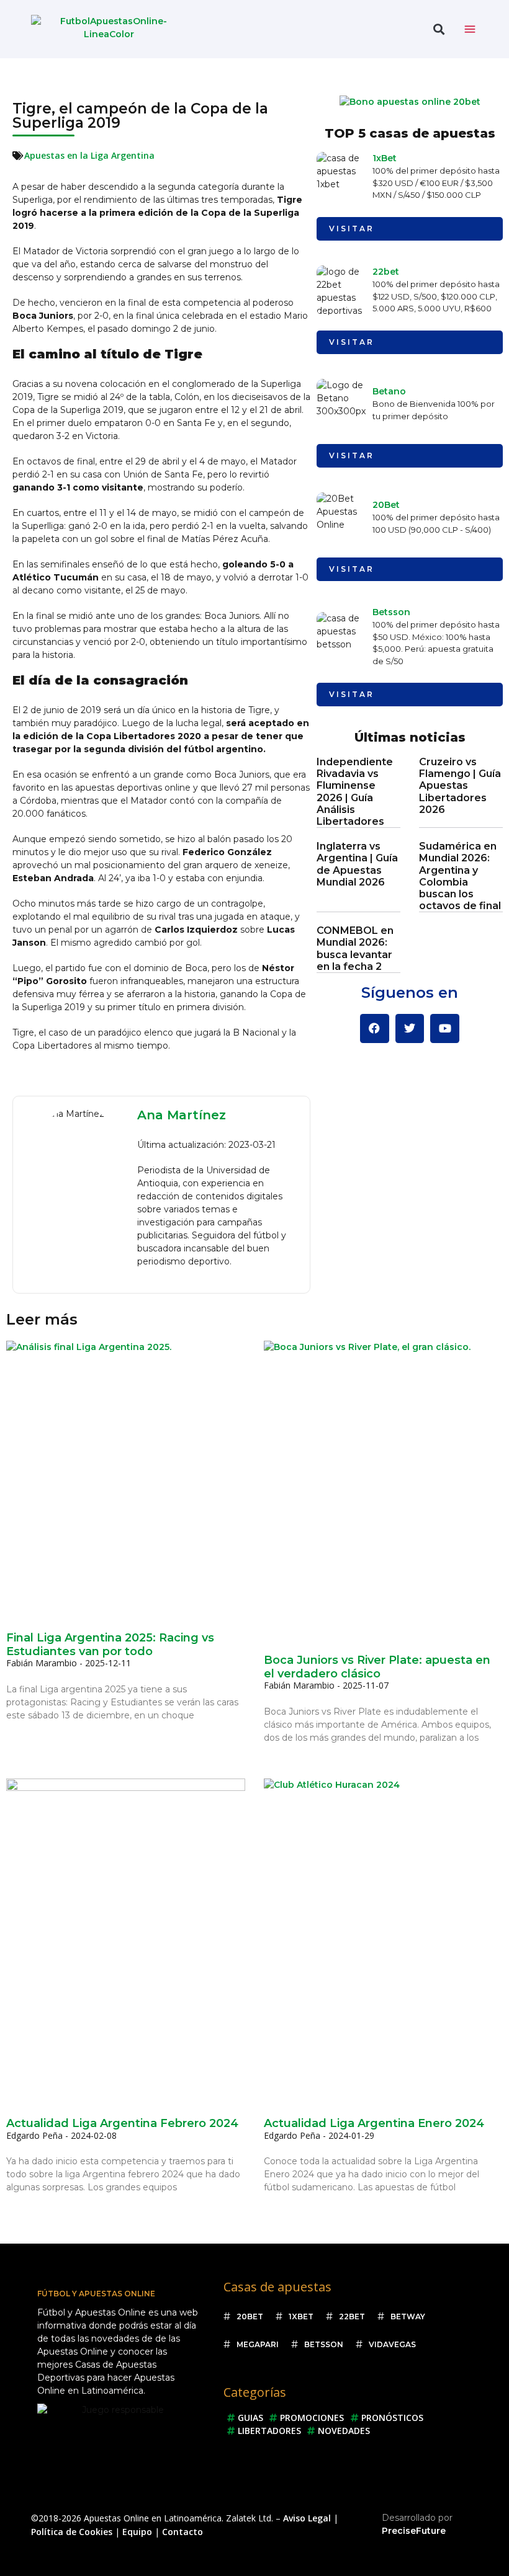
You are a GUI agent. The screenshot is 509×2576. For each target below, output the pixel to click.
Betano (389, 391)
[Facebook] (375, 1028)
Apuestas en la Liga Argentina (89, 155)
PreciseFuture (414, 2531)
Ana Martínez (182, 1115)
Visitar (352, 229)
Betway (408, 2316)
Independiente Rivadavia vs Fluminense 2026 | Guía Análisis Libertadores (355, 792)
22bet (386, 272)
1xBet (385, 158)
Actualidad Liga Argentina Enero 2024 (374, 2123)
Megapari (258, 2344)
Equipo (137, 2532)
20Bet (386, 505)
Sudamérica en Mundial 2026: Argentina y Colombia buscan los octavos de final (460, 876)
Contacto (182, 2532)
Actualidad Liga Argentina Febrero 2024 (122, 2123)
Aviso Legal (307, 2518)
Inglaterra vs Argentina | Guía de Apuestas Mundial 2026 (357, 864)
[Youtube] (445, 1028)
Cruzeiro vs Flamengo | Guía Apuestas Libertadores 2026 (460, 786)
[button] (439, 29)
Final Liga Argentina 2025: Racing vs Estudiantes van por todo (110, 1645)
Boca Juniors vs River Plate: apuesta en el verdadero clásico (377, 1667)
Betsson (391, 612)
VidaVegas (392, 2344)
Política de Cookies (72, 2532)
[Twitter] (410, 1028)
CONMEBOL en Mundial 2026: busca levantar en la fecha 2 (355, 948)
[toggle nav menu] (470, 29)
